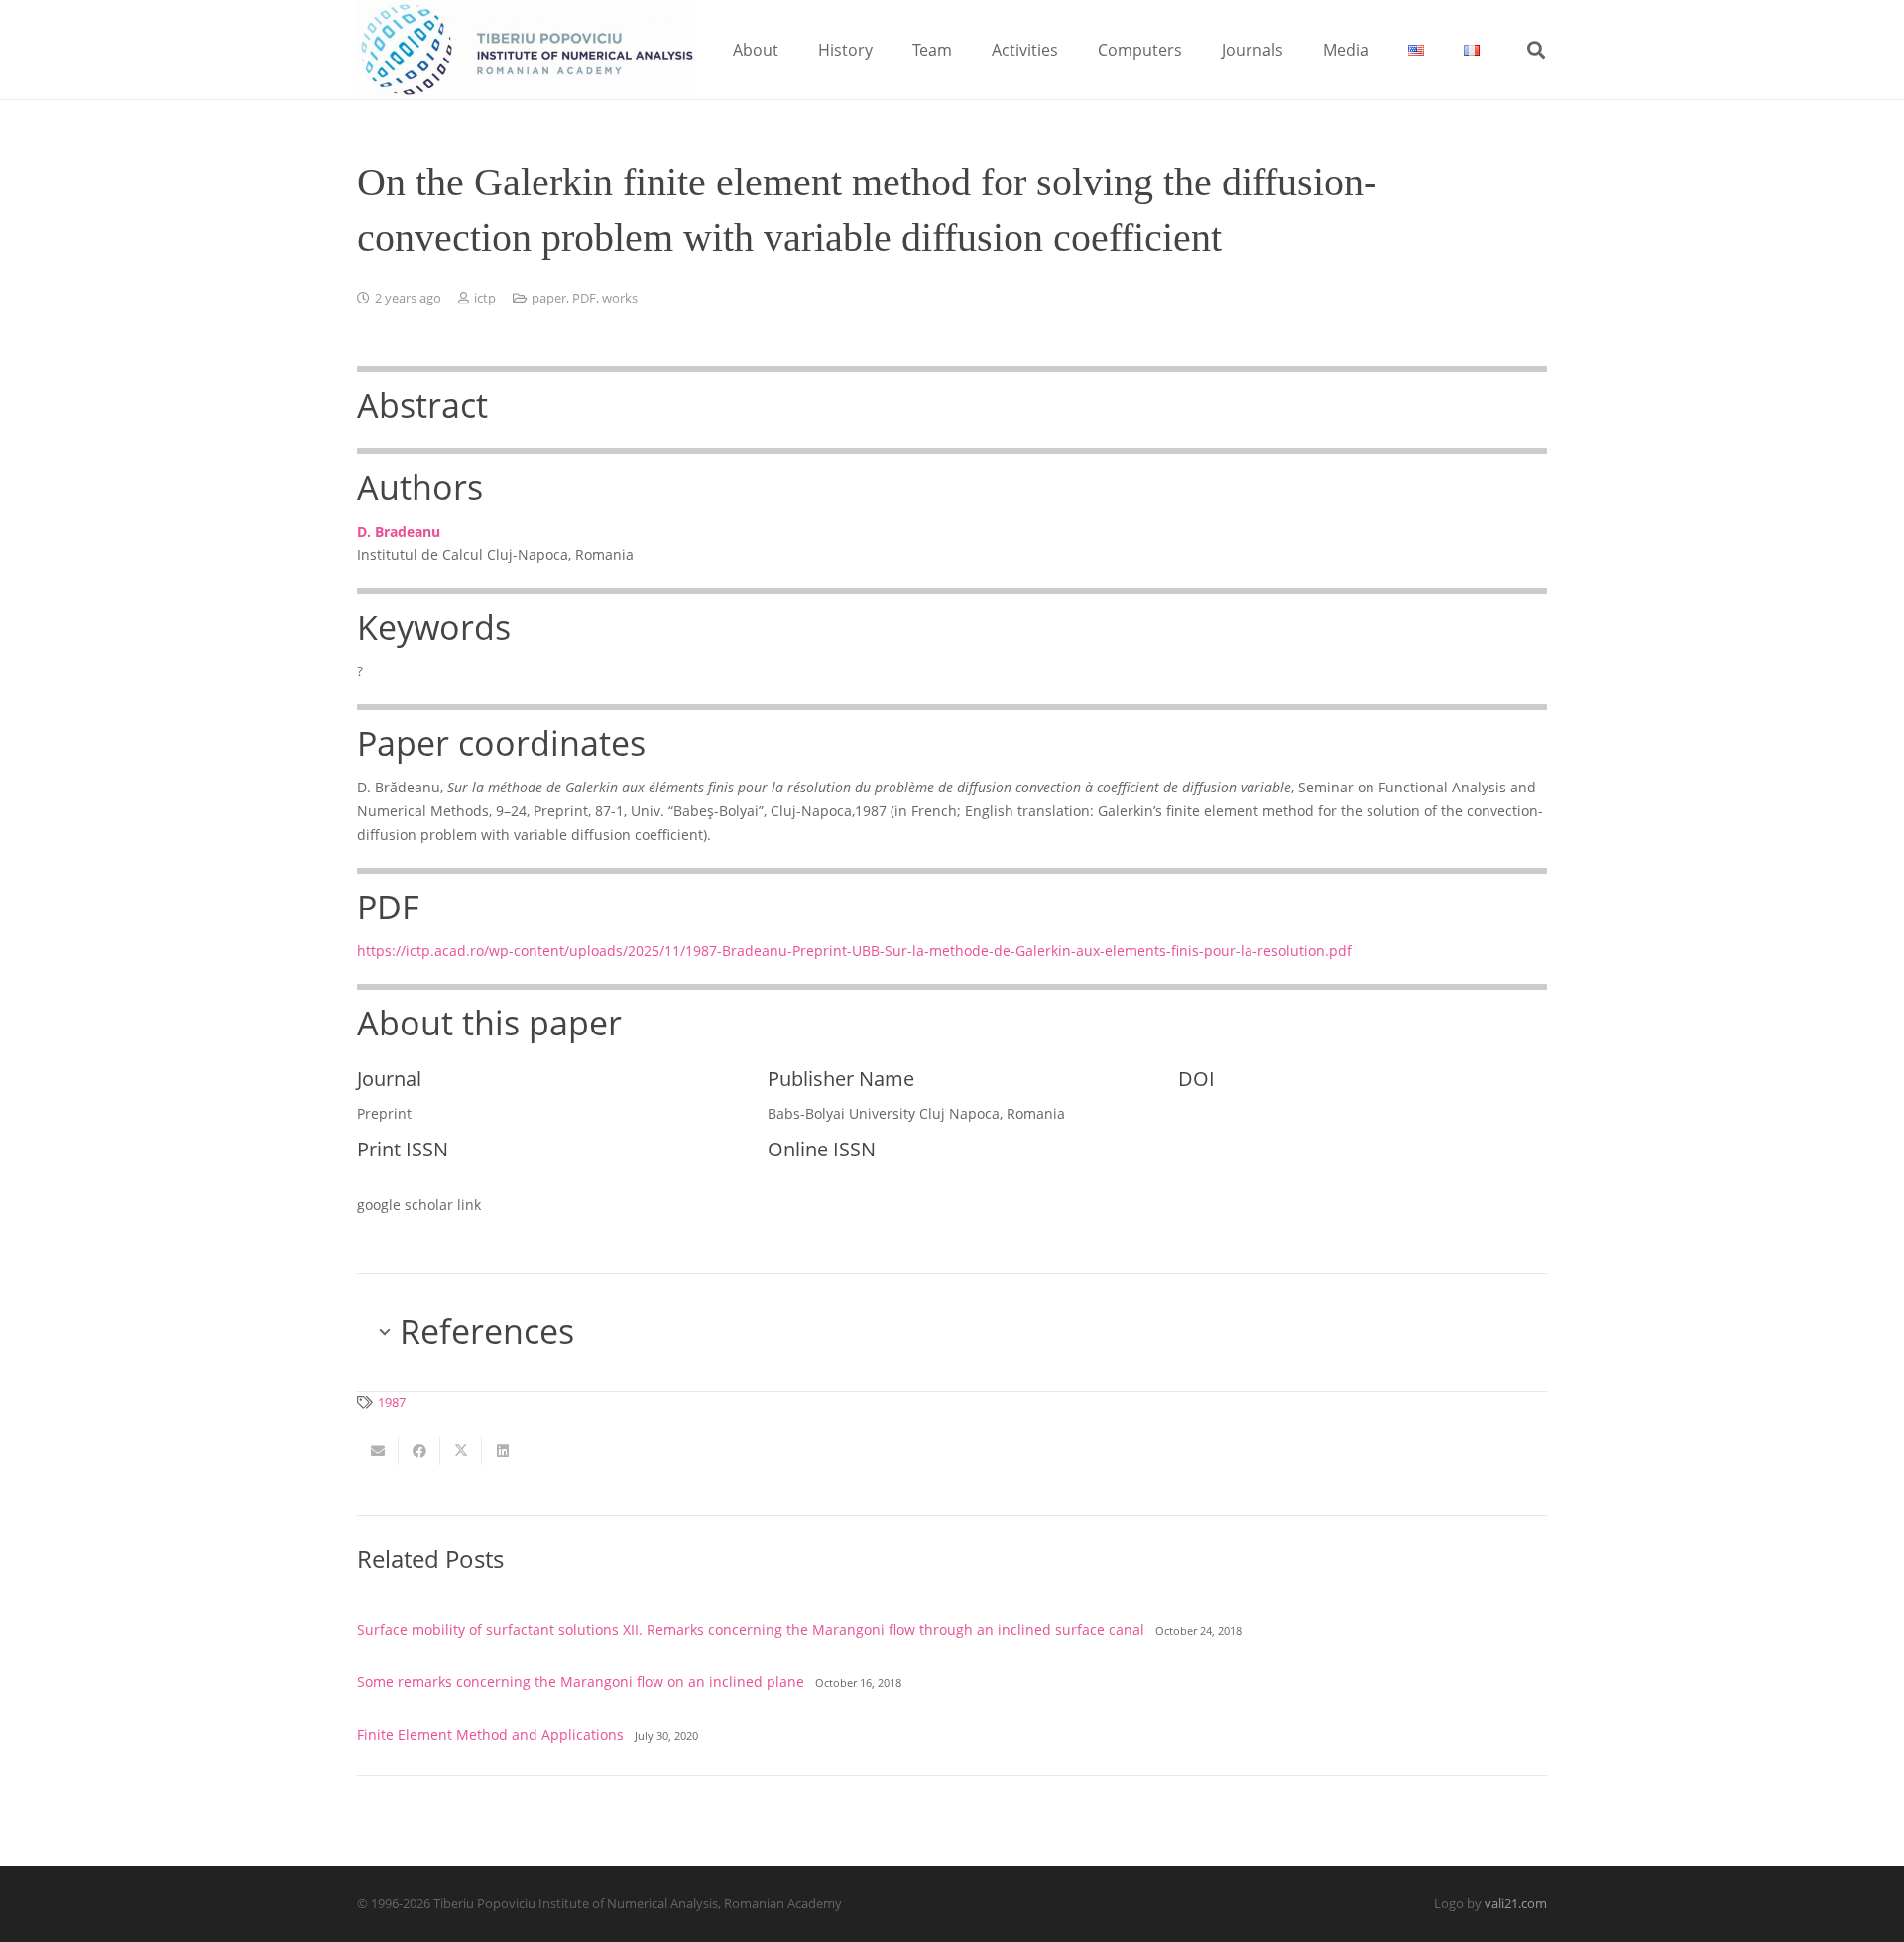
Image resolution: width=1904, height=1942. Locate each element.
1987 (392, 1403)
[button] (793, 49)
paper (549, 298)
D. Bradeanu (399, 531)
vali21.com (1516, 1904)
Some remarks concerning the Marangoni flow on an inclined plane (581, 1682)
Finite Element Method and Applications (490, 1734)
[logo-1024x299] (527, 50)
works (620, 298)
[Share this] (419, 1451)
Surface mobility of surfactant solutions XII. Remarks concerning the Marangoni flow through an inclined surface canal (751, 1629)
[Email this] (378, 1451)
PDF (584, 298)
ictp (485, 298)
